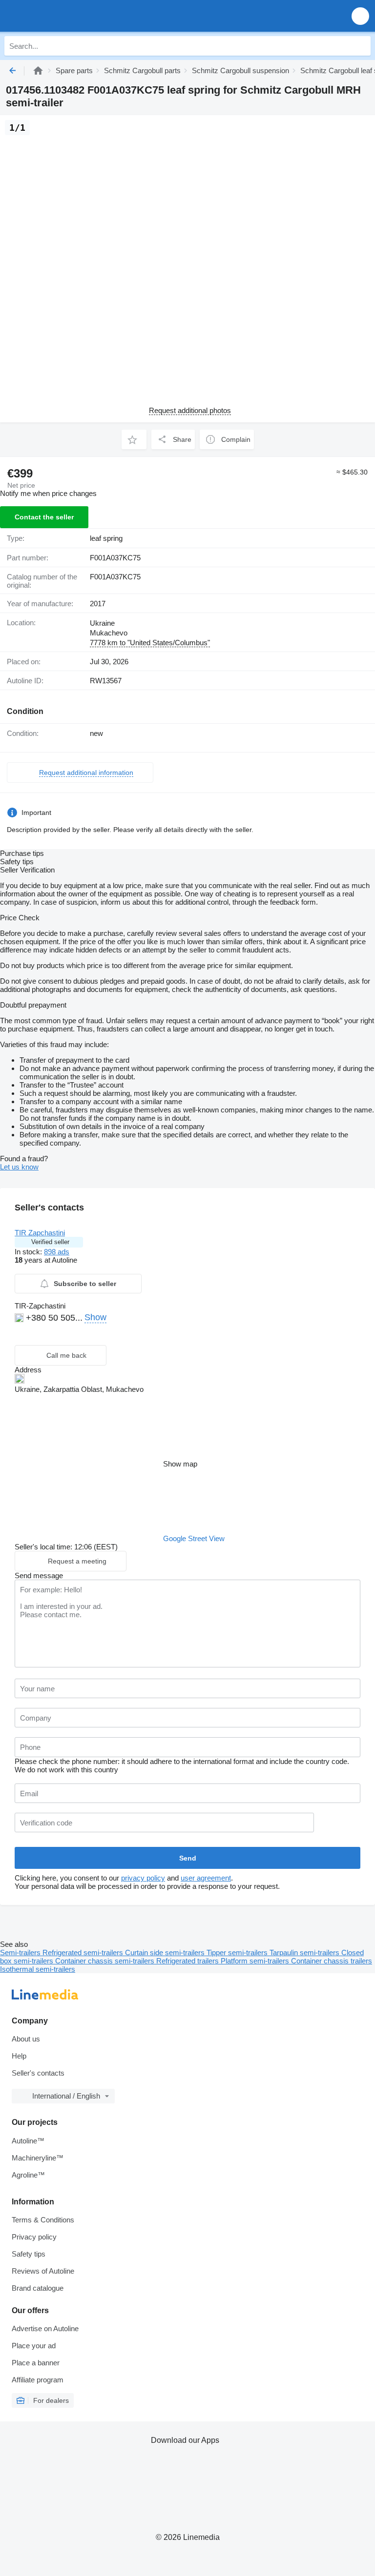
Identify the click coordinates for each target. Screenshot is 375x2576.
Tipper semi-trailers (238, 1952)
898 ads (57, 1252)
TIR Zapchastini (40, 1233)
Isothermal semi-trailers (38, 1969)
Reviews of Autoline (43, 2271)
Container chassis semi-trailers (106, 1961)
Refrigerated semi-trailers (84, 1952)
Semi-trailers (21, 1952)
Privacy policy (34, 2237)
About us (26, 2039)
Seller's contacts (38, 2073)
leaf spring (106, 538)
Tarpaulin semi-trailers (305, 1952)
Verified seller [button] (50, 1242)
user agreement (206, 1878)
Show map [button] (180, 1464)
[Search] (361, 46)
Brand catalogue (38, 2288)
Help (19, 2056)
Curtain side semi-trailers (166, 1952)
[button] (360, 16)
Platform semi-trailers (256, 1961)
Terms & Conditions (43, 2220)
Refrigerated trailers (188, 1961)
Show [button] (95, 1317)
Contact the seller (44, 517)
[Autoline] (38, 70)
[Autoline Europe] (63, 16)
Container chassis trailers (332, 1961)
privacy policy (143, 1878)
